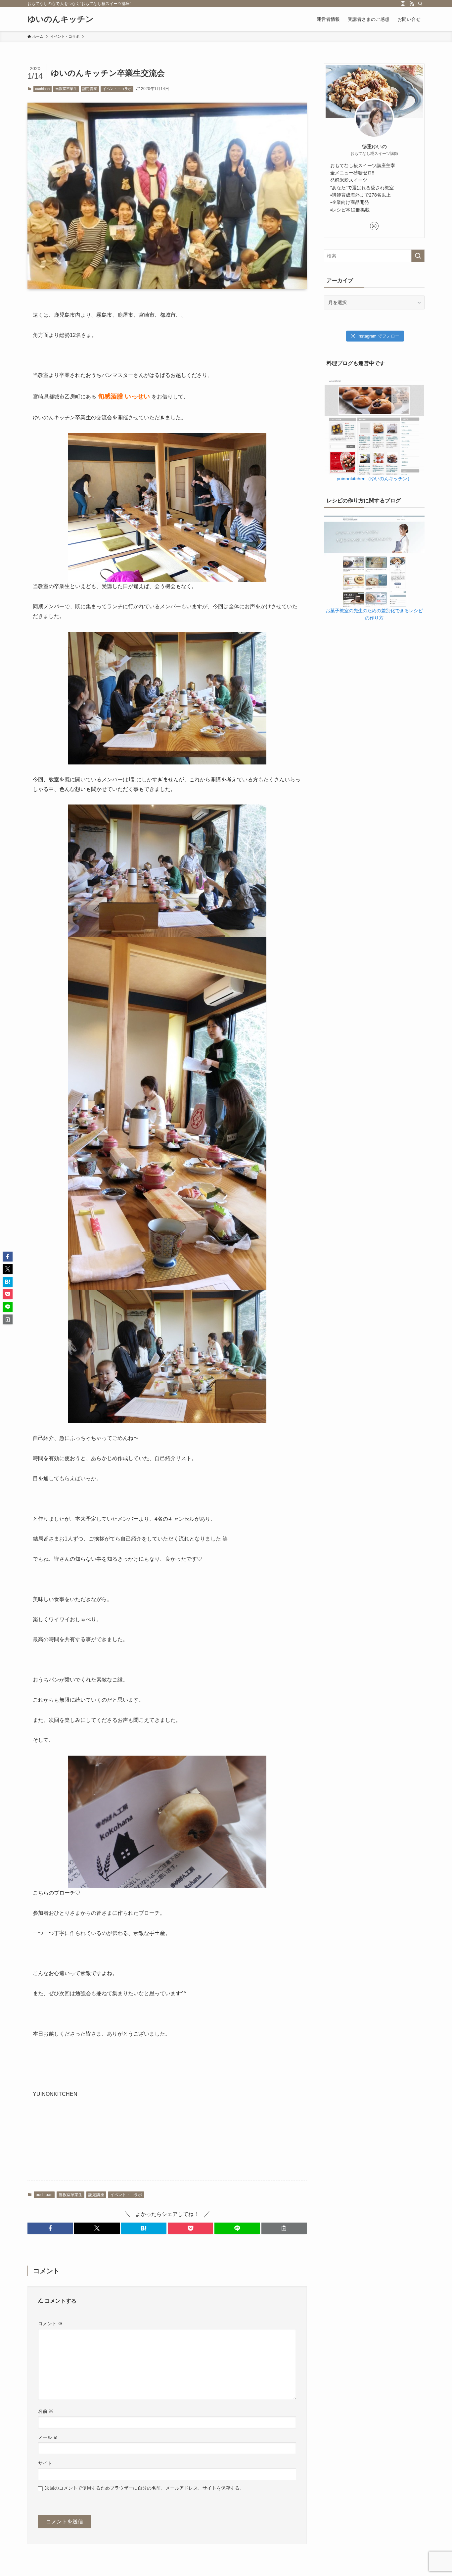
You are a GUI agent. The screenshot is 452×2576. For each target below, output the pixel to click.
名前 (46, 2411)
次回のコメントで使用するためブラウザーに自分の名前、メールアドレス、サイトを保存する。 (145, 2488)
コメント (50, 2323)
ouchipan (42, 89)
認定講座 (90, 89)
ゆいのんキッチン (61, 19)
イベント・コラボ (117, 89)
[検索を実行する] (418, 256)
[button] (50, 2228)
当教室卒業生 (66, 89)
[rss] (412, 4)
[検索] (420, 4)
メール (48, 2437)
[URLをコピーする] (284, 2228)
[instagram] (403, 4)
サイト (45, 2463)
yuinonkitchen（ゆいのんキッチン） (374, 479)
